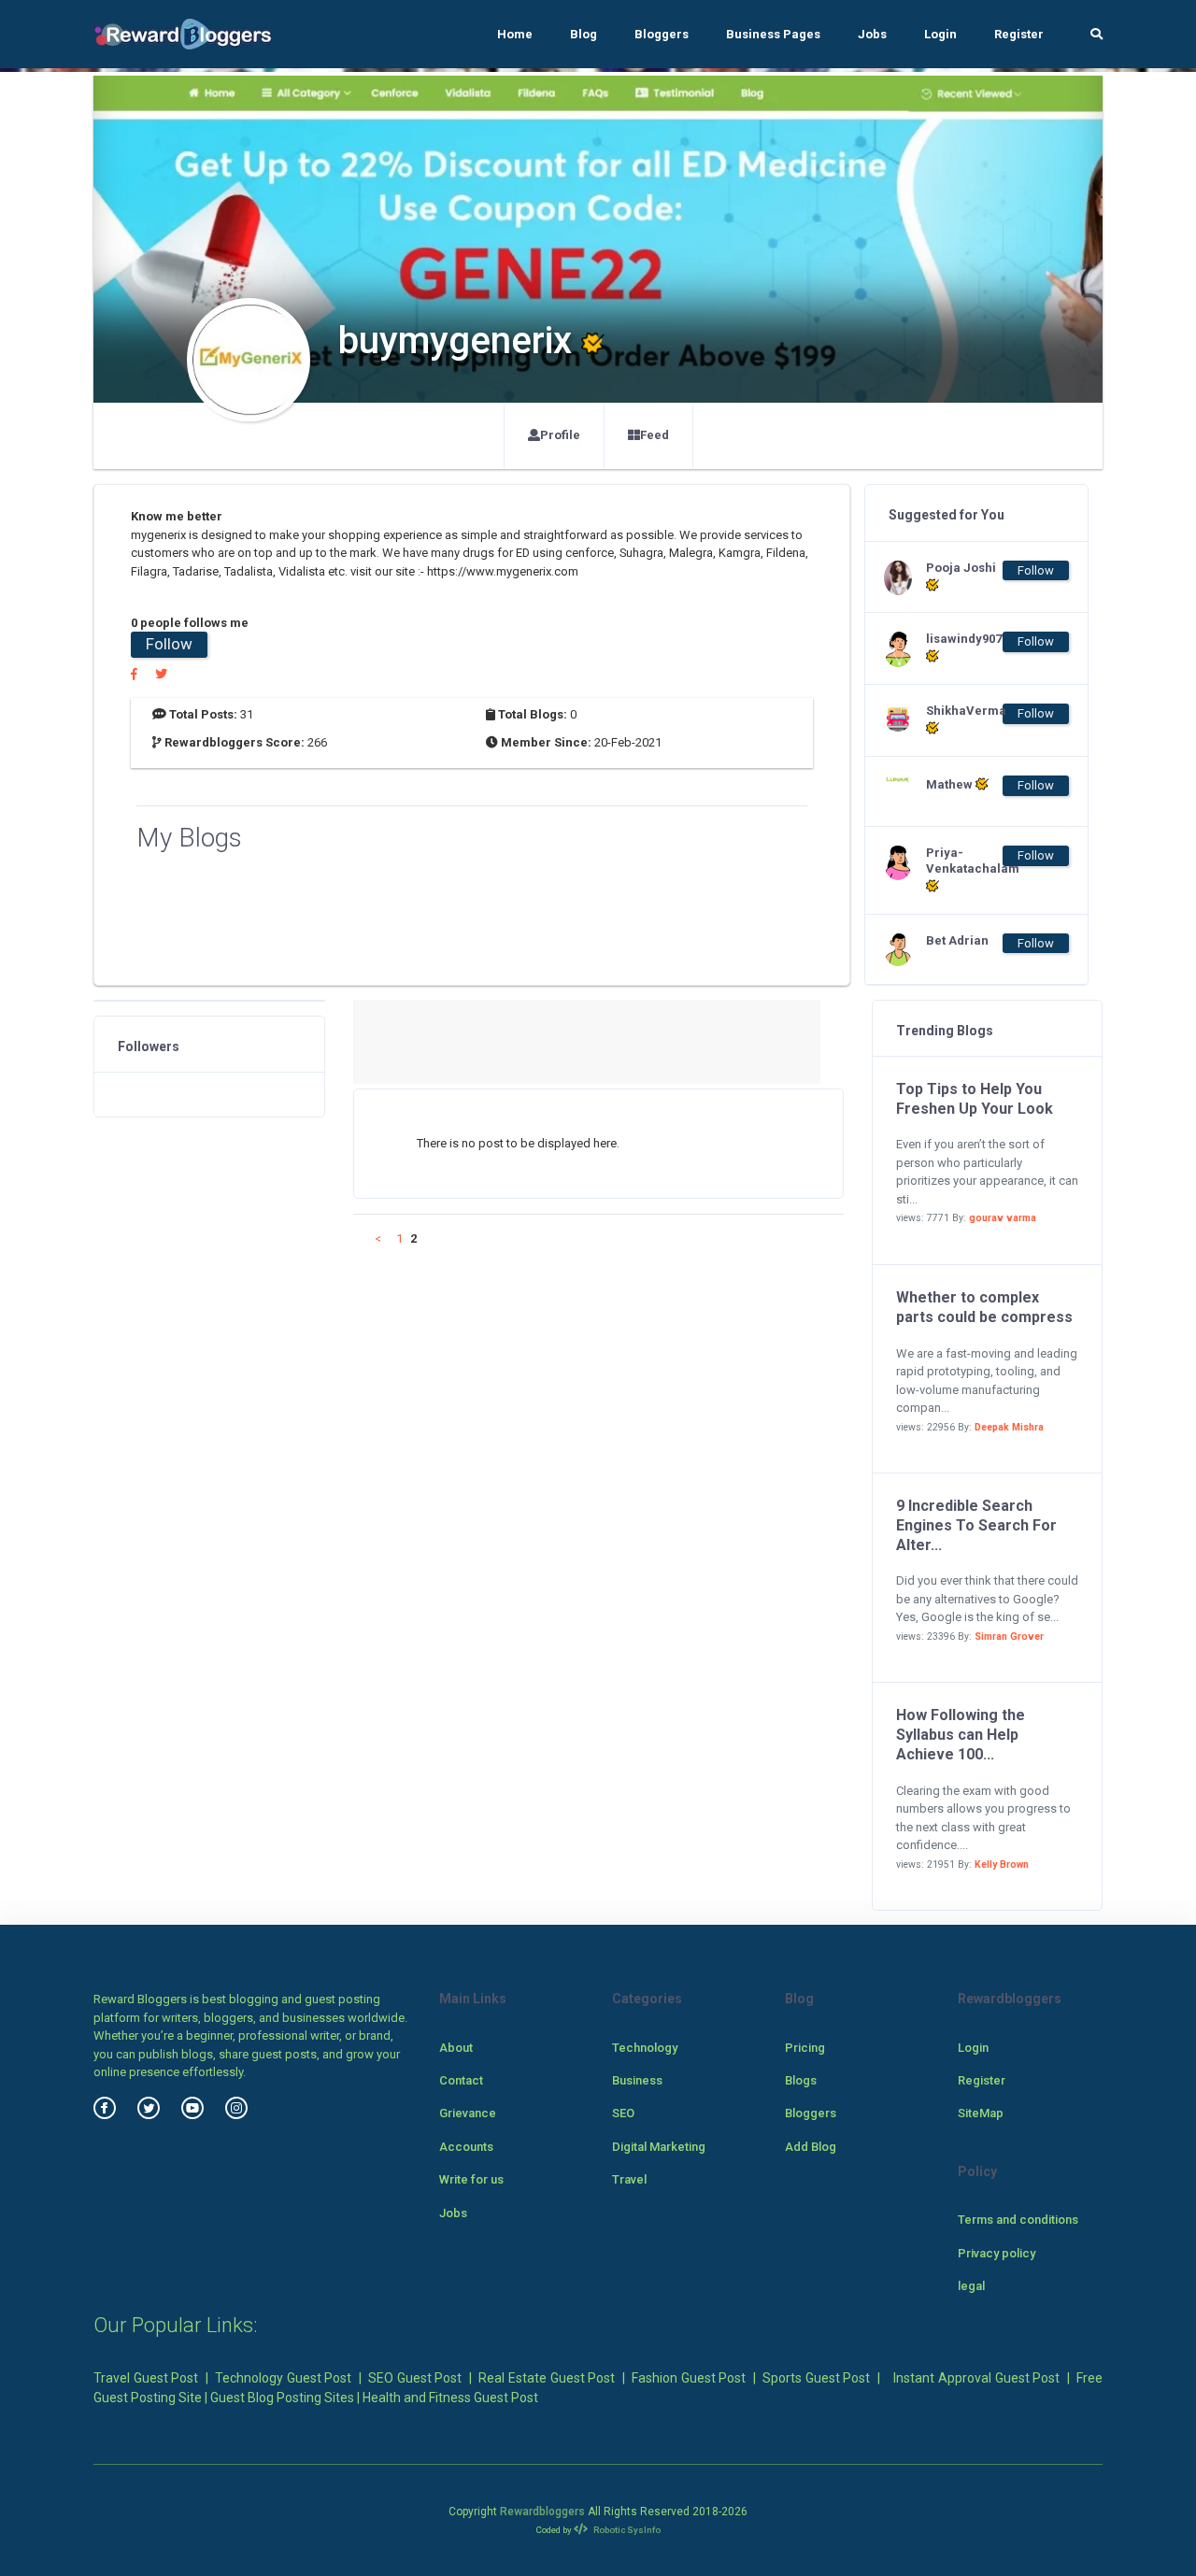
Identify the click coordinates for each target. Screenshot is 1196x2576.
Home (515, 34)
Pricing (805, 2048)
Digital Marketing (659, 2147)
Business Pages (773, 34)
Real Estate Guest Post (547, 2378)
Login (940, 34)
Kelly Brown (1002, 1864)
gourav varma (1003, 1218)
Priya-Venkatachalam (963, 861)
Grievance (468, 2113)
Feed (655, 435)
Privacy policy (997, 2253)
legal (971, 2286)
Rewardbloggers (542, 2512)
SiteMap (981, 2113)
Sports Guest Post (816, 2378)
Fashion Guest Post (689, 2378)
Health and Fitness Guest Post (450, 2398)
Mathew (951, 784)
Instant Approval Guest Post (976, 2378)
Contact (461, 2080)
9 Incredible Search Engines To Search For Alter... (976, 1525)
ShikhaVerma (963, 711)
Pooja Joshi (961, 568)
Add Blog (811, 2147)
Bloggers (662, 34)
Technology (645, 2048)
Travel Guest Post (146, 2378)
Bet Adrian (957, 940)
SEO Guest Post (415, 2378)
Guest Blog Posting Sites (282, 2398)
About (456, 2048)
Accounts (466, 2147)
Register (1019, 34)
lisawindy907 (963, 639)
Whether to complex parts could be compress (984, 1307)
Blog (584, 34)
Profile (560, 435)
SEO (623, 2113)
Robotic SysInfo (626, 2530)
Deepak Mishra (1009, 1427)
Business (637, 2080)
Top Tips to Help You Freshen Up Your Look (975, 1099)
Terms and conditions (1018, 2220)
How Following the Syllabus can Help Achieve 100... (961, 1735)
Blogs (801, 2080)
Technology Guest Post (283, 2378)
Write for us (471, 2179)
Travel (629, 2179)
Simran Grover (1009, 1637)
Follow (169, 644)
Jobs (872, 34)
